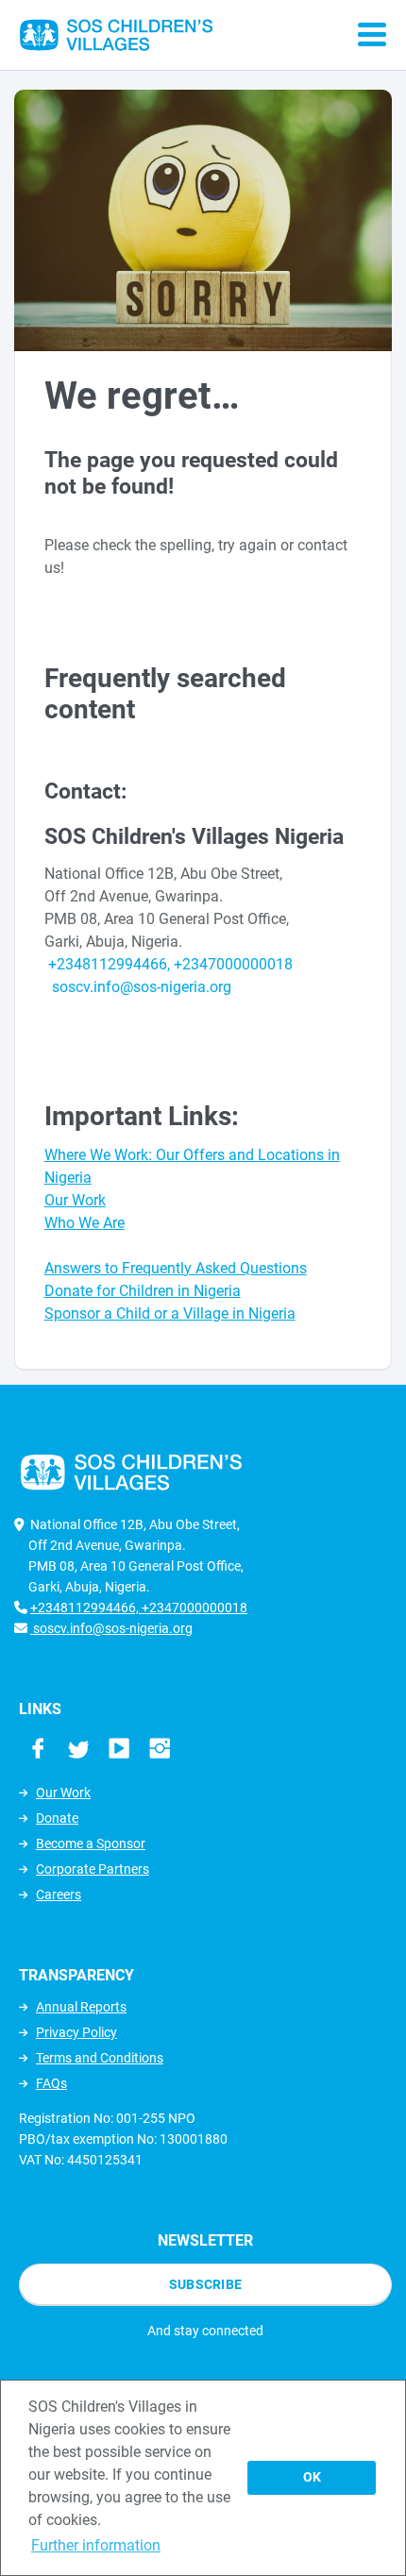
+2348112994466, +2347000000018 (170, 964)
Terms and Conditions (100, 2058)
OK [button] (312, 2477)
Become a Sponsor (91, 1844)
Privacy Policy (76, 2032)
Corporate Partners (93, 1869)
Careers (59, 1894)
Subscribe (206, 2284)
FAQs (51, 2083)
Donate (57, 1818)
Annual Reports (81, 2007)
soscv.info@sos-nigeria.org (140, 987)
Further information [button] (96, 2545)
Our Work (63, 1793)
